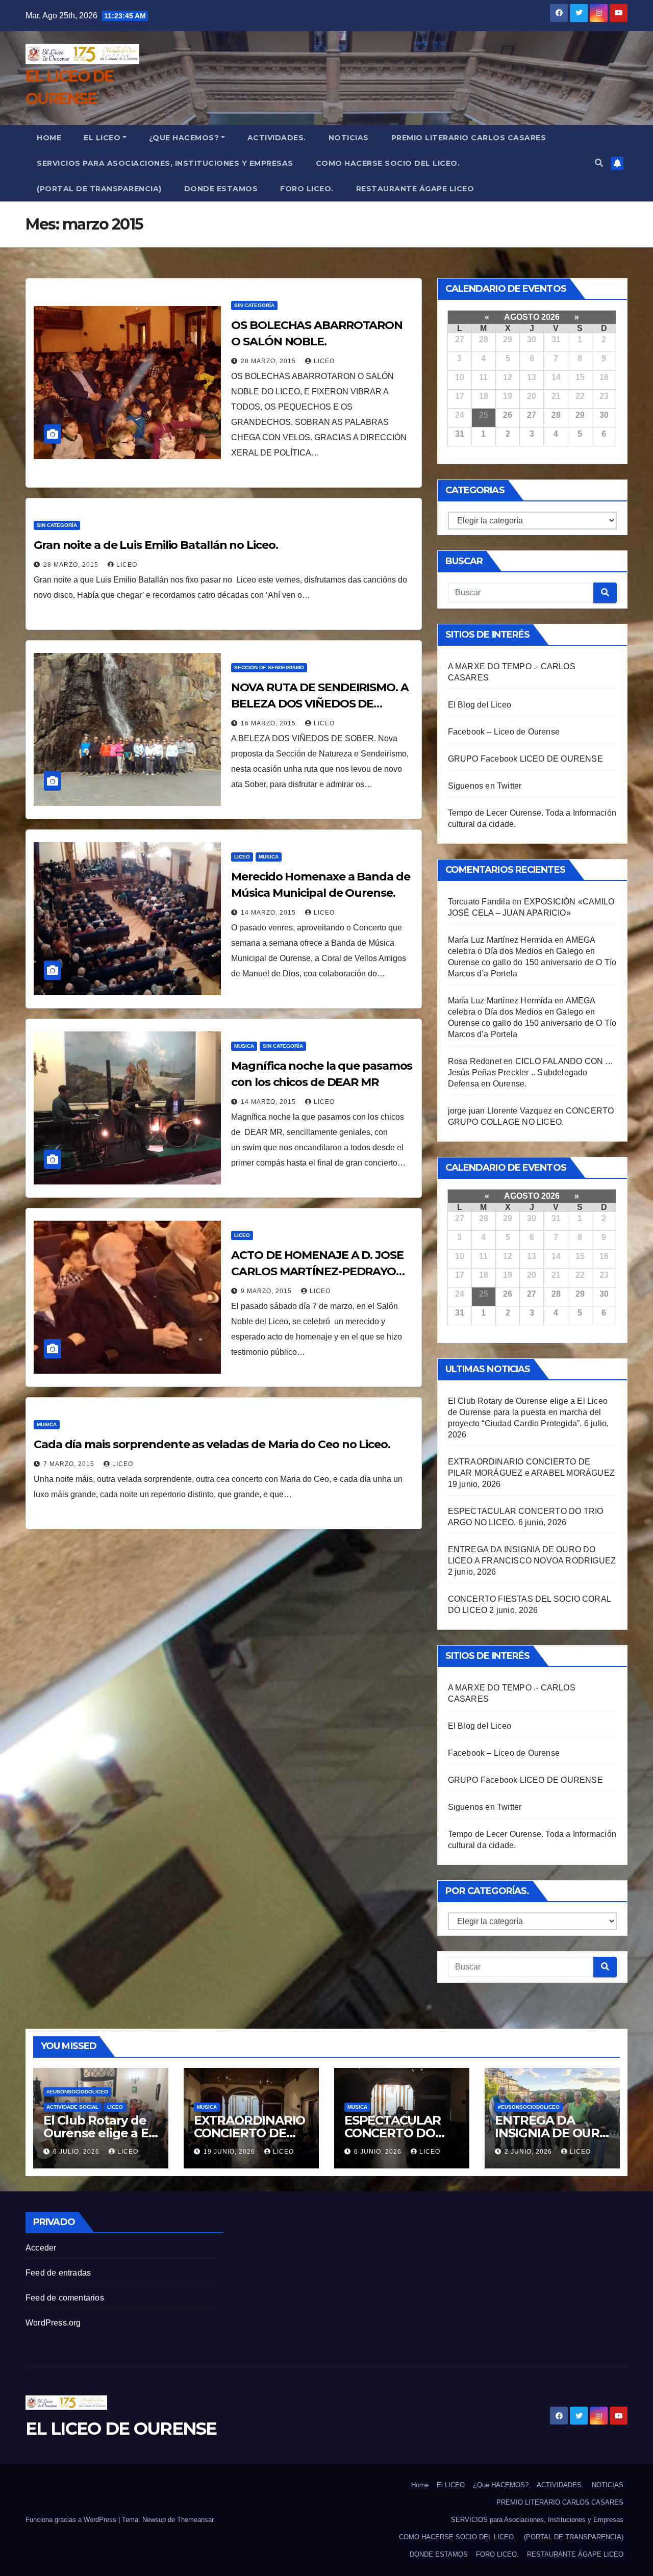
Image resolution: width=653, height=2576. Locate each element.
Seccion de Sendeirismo (269, 667)
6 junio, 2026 (379, 2152)
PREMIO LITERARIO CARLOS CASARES (469, 138)
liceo (324, 361)
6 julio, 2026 (77, 2152)
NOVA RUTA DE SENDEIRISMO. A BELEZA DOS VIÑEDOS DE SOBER (320, 704)
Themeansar (195, 2520)
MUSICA (269, 857)
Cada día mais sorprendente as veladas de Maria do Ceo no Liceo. (212, 1444)
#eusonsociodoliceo (77, 2092)
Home (49, 138)
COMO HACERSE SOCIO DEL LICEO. (388, 163)
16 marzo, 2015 (269, 723)
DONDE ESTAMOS (221, 189)
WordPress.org (53, 2323)
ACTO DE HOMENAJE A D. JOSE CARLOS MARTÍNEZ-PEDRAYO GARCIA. (317, 1271)
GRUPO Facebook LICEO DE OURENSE (525, 759)
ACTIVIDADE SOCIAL (72, 2107)
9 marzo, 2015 (267, 1291)
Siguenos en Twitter (485, 786)
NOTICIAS (349, 138)
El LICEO (102, 138)
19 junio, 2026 (230, 2152)
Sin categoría (254, 305)
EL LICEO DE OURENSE (121, 2429)
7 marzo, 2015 (70, 1464)
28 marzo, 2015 (269, 361)
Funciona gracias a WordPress (72, 2520)
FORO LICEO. (307, 189)
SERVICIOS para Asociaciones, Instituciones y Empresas (165, 163)
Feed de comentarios (65, 2298)
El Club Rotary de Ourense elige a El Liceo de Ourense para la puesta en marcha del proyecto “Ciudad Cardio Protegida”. (528, 1412)
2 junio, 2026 (529, 2152)
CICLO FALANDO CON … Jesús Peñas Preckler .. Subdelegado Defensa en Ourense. (531, 1072)
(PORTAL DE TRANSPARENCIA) (99, 189)
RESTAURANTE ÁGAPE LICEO (415, 189)
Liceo (242, 857)
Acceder (41, 2248)
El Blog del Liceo (480, 705)
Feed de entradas (58, 2273)
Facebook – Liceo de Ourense (504, 732)
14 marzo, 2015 (269, 913)
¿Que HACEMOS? (184, 138)
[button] (599, 163)
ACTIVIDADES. (277, 138)
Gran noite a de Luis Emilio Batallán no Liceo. (156, 545)
